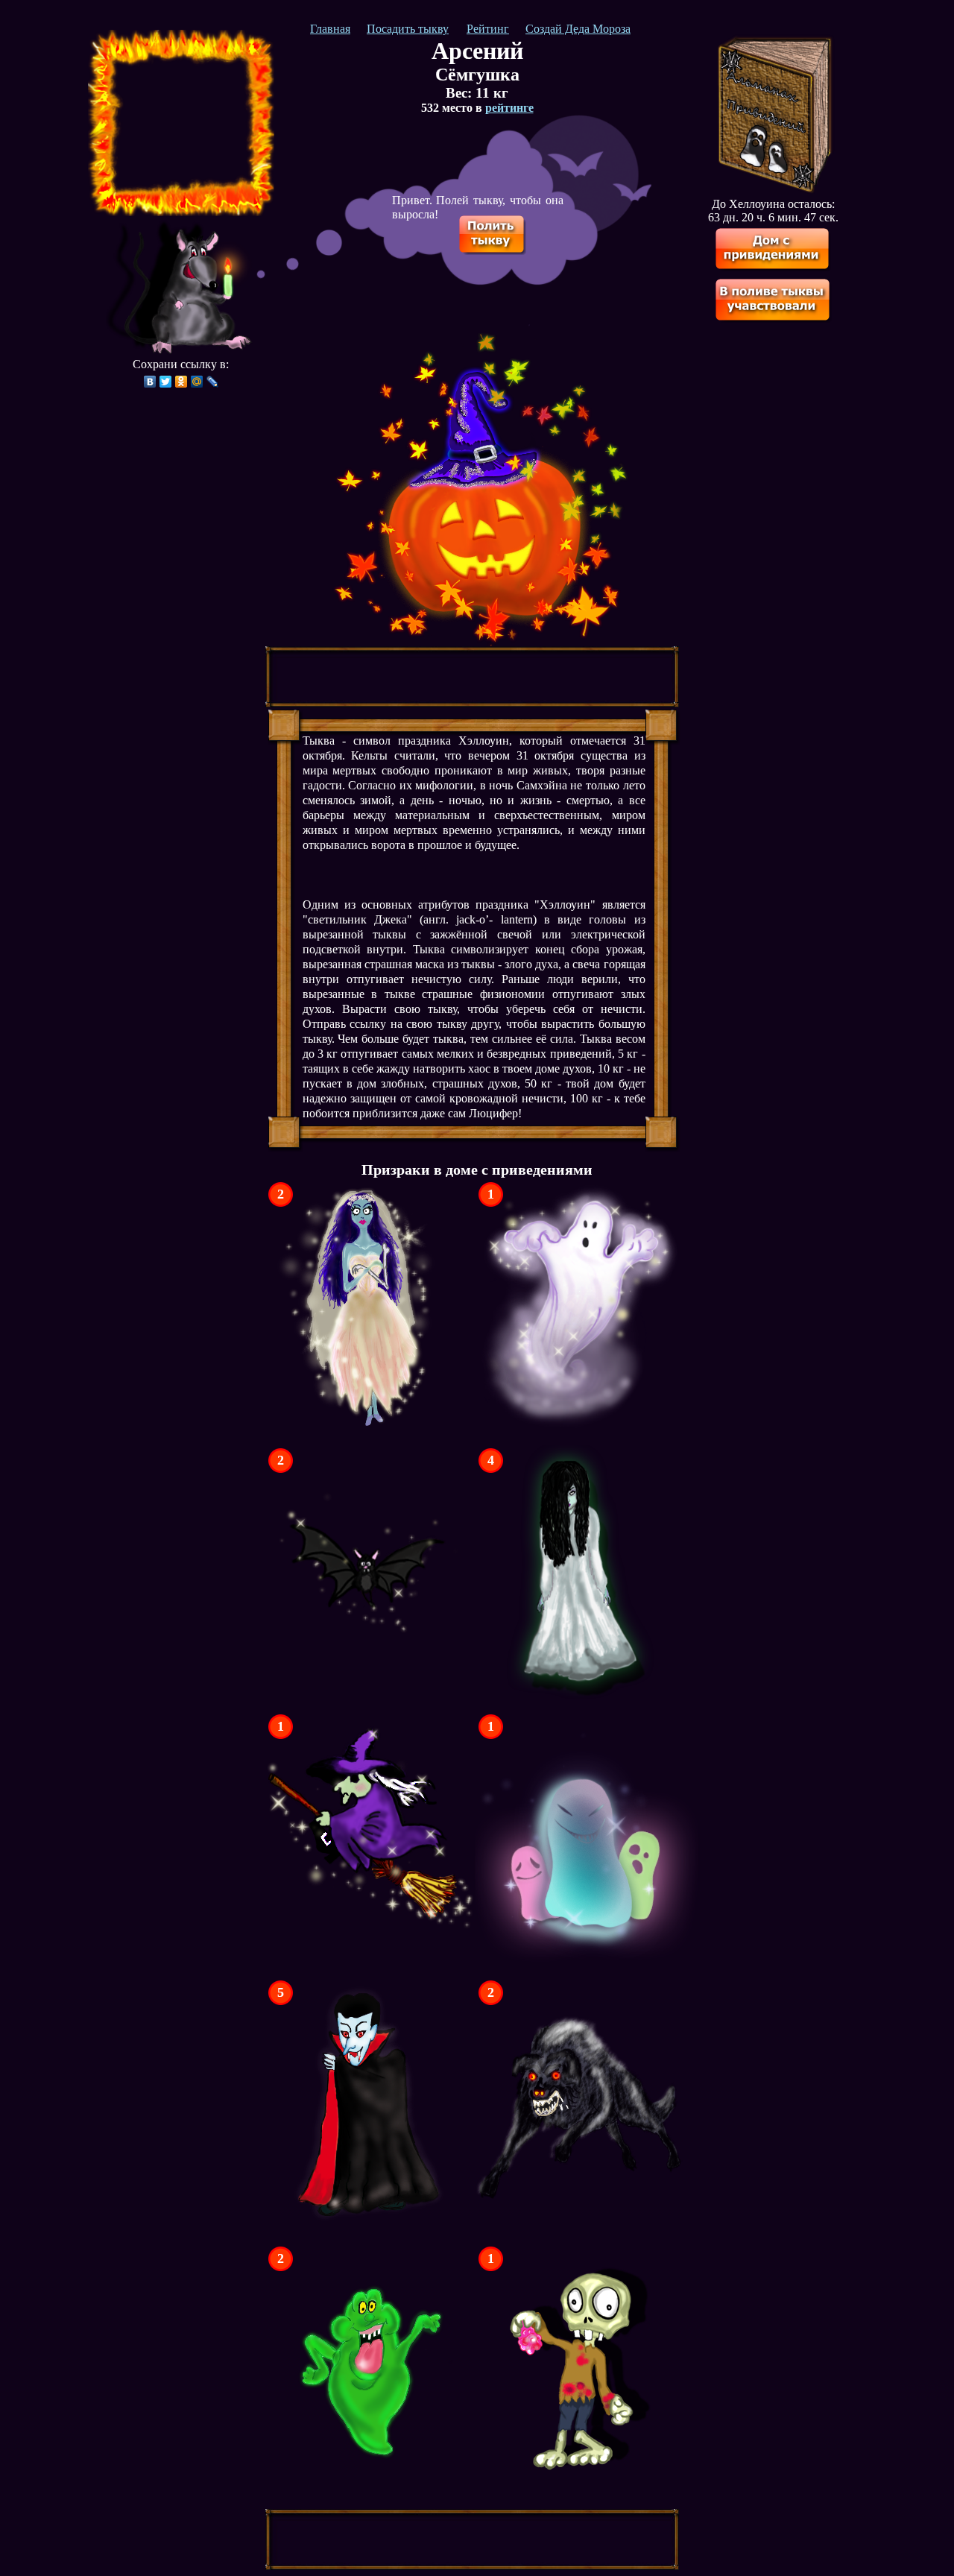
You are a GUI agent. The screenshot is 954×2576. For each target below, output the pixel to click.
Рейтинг (488, 29)
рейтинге (509, 108)
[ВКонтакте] (150, 382)
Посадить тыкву (408, 29)
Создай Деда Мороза (578, 29)
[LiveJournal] (213, 382)
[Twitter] (166, 382)
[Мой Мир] (197, 382)
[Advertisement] (181, 123)
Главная (330, 29)
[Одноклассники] (181, 382)
